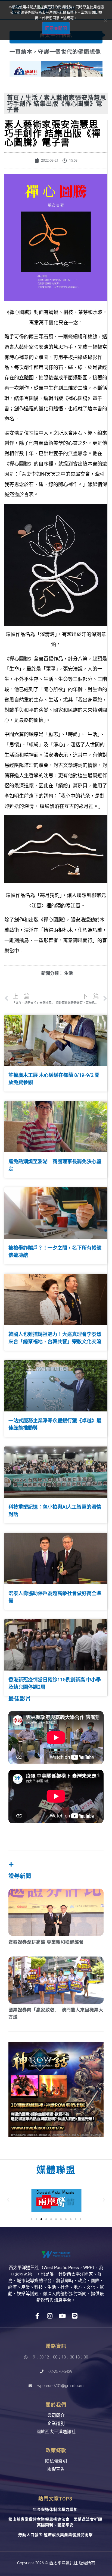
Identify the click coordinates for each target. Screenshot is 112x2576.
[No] (105, 20)
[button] (8, 2206)
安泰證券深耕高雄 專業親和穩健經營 (46, 1948)
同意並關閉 (56, 28)
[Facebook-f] (37, 2322)
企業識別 (56, 2430)
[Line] (75, 2322)
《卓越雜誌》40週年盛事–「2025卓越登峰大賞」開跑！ (54, 55)
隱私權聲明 (56, 2468)
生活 (32, 104)
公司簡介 (56, 2422)
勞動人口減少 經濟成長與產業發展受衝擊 (55, 2541)
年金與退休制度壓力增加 (55, 2516)
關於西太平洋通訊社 (56, 2438)
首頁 (13, 104)
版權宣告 (56, 2476)
